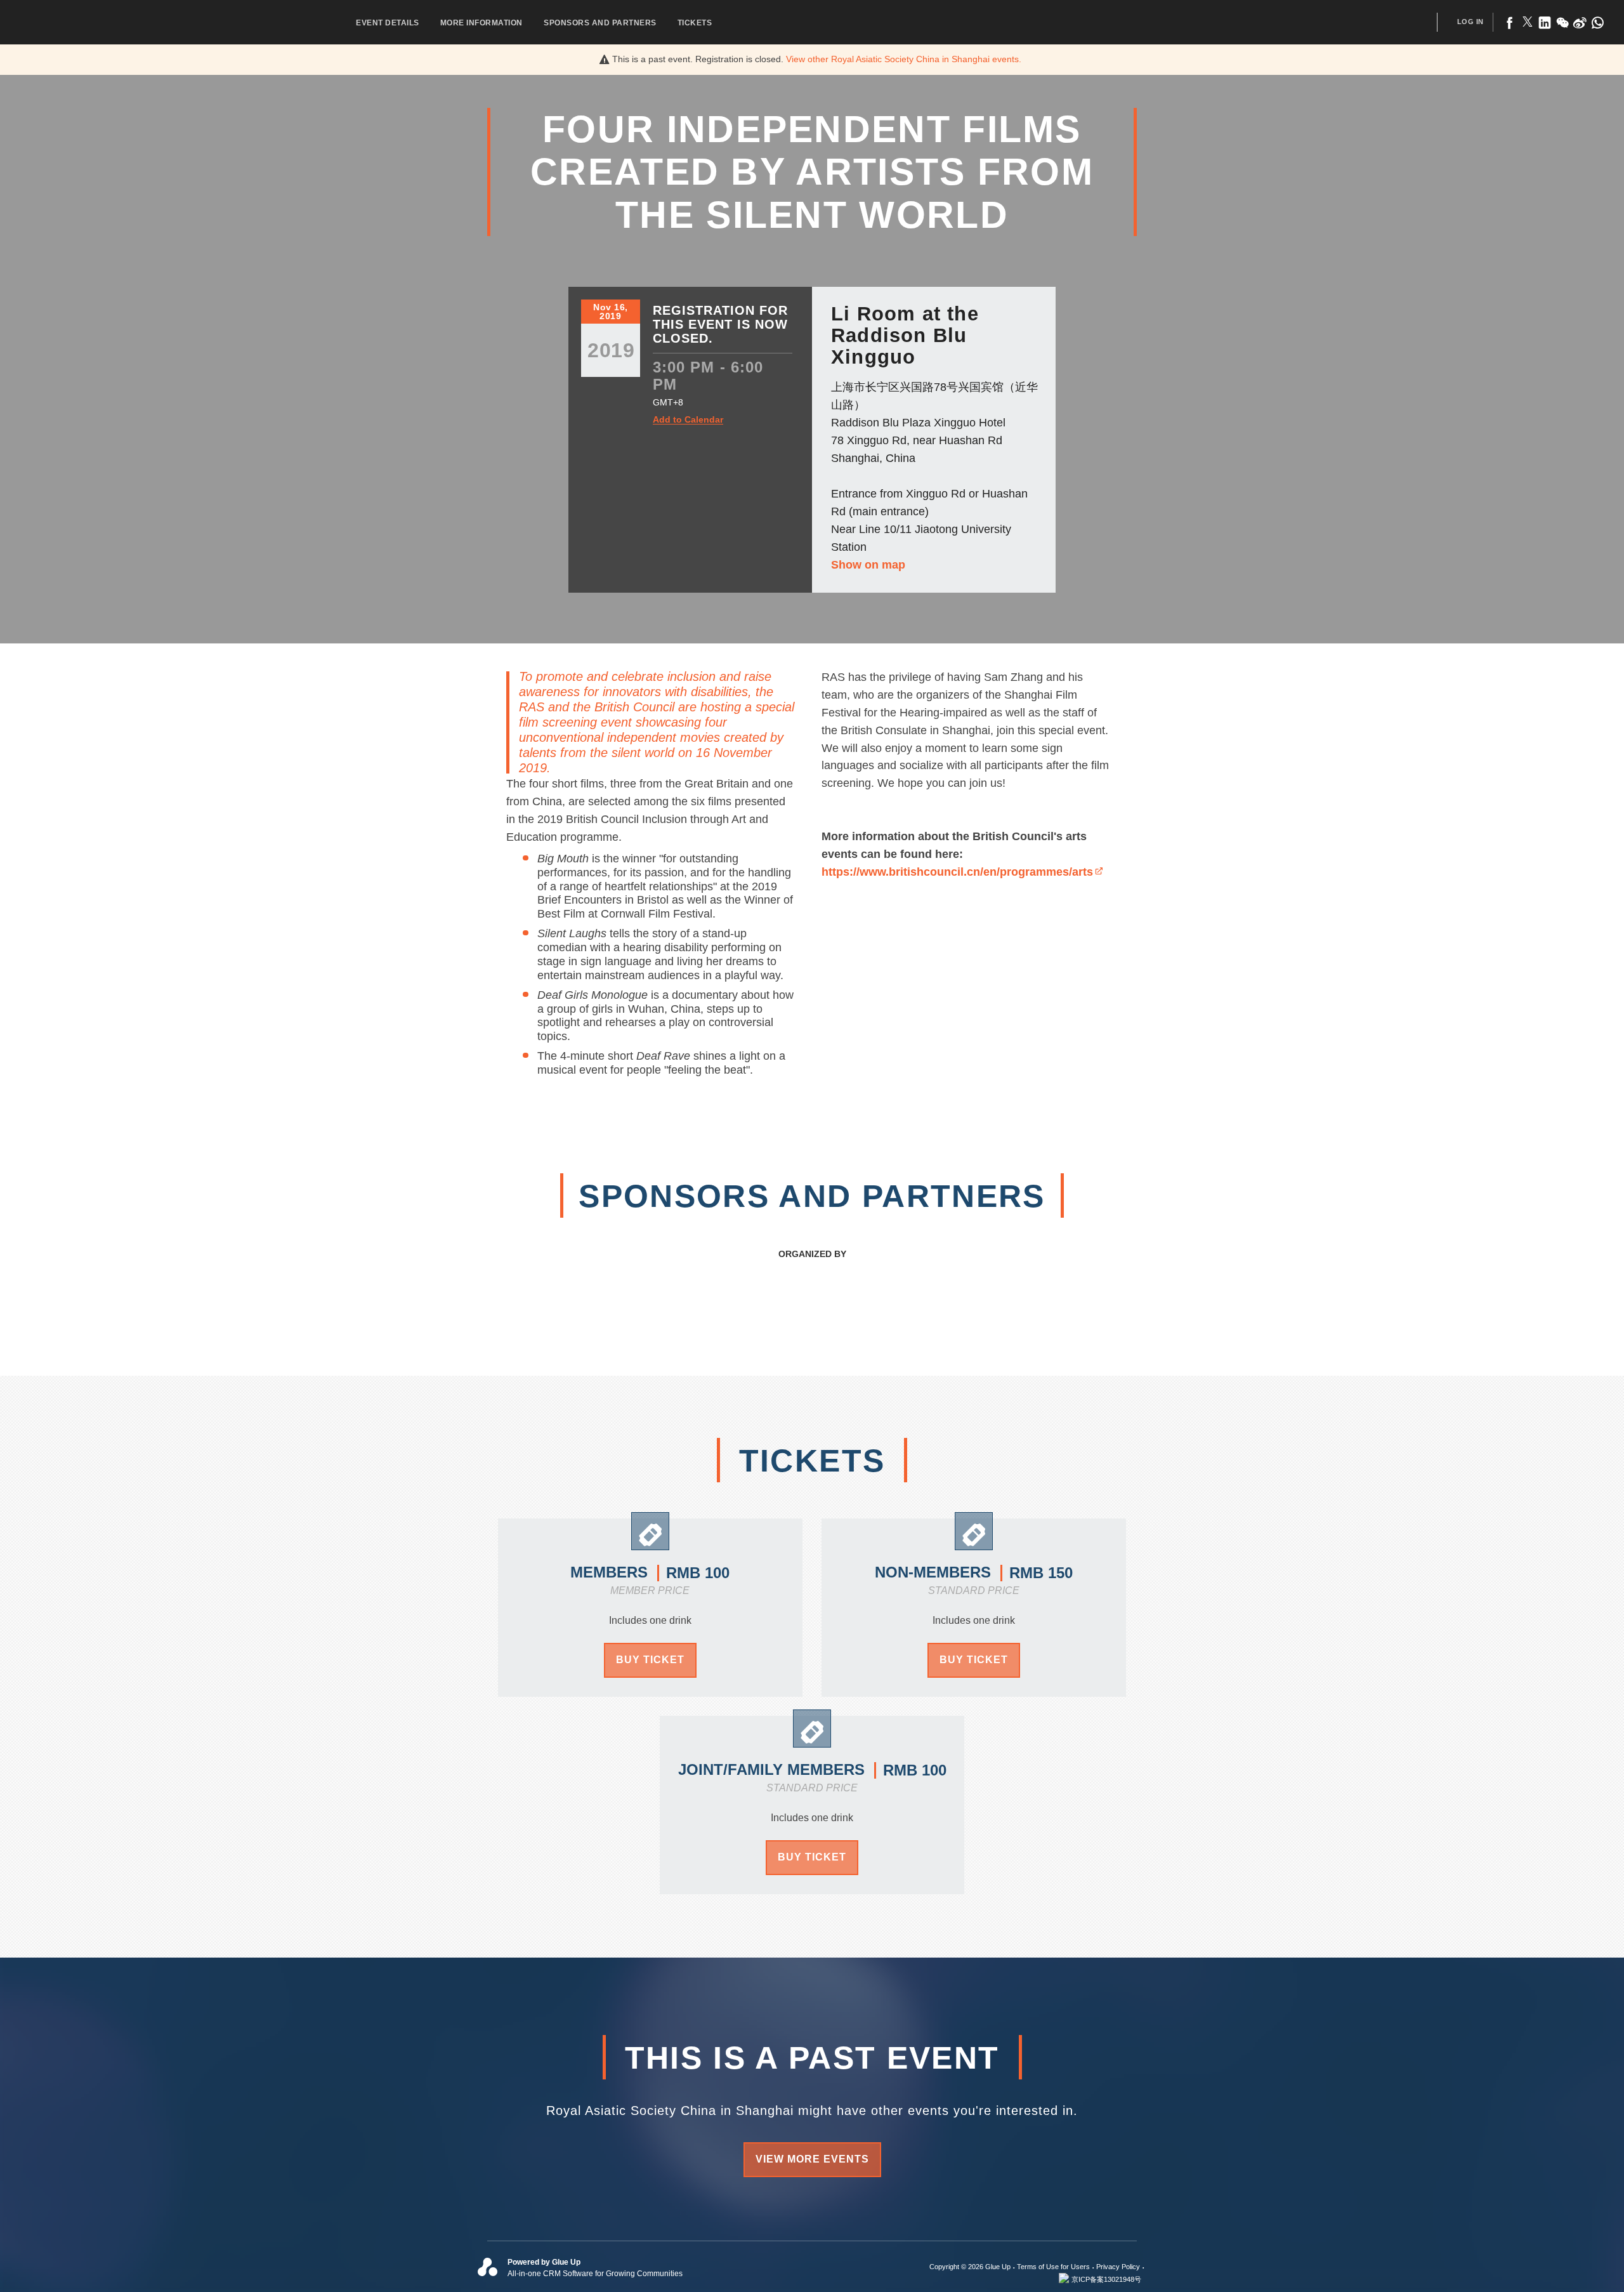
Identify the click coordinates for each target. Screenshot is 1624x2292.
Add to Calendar (688, 420)
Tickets (695, 23)
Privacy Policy (1118, 2267)
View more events (812, 2159)
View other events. (904, 59)
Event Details (388, 23)
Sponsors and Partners (600, 23)
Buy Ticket (650, 1660)
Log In (1470, 22)
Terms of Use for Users (1053, 2267)
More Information (481, 23)
